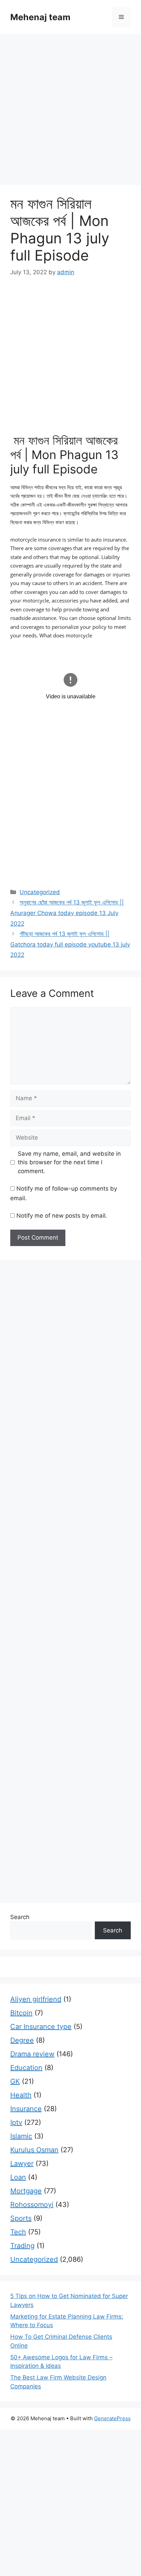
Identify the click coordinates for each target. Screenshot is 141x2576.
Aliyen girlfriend (36, 1999)
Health (21, 2095)
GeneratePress (112, 2418)
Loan (18, 2177)
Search (20, 1917)
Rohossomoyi (32, 2205)
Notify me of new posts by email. (62, 1216)
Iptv (16, 2122)
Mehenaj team (40, 17)
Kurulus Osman (34, 2150)
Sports (21, 2218)
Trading (22, 2246)
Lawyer (22, 2163)
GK (15, 2081)
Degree (22, 2040)
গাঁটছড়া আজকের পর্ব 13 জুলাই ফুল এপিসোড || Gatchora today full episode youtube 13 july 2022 (70, 944)
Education (26, 2068)
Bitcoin (21, 2013)
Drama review (32, 2054)
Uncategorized (40, 892)
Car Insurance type (41, 2027)
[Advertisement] (70, 112)
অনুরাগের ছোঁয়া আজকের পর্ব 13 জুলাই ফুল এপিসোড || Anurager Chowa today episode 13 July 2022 (67, 913)
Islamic (21, 2136)
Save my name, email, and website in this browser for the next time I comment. (69, 1162)
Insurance (26, 2109)
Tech (18, 2232)
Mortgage (26, 2191)
